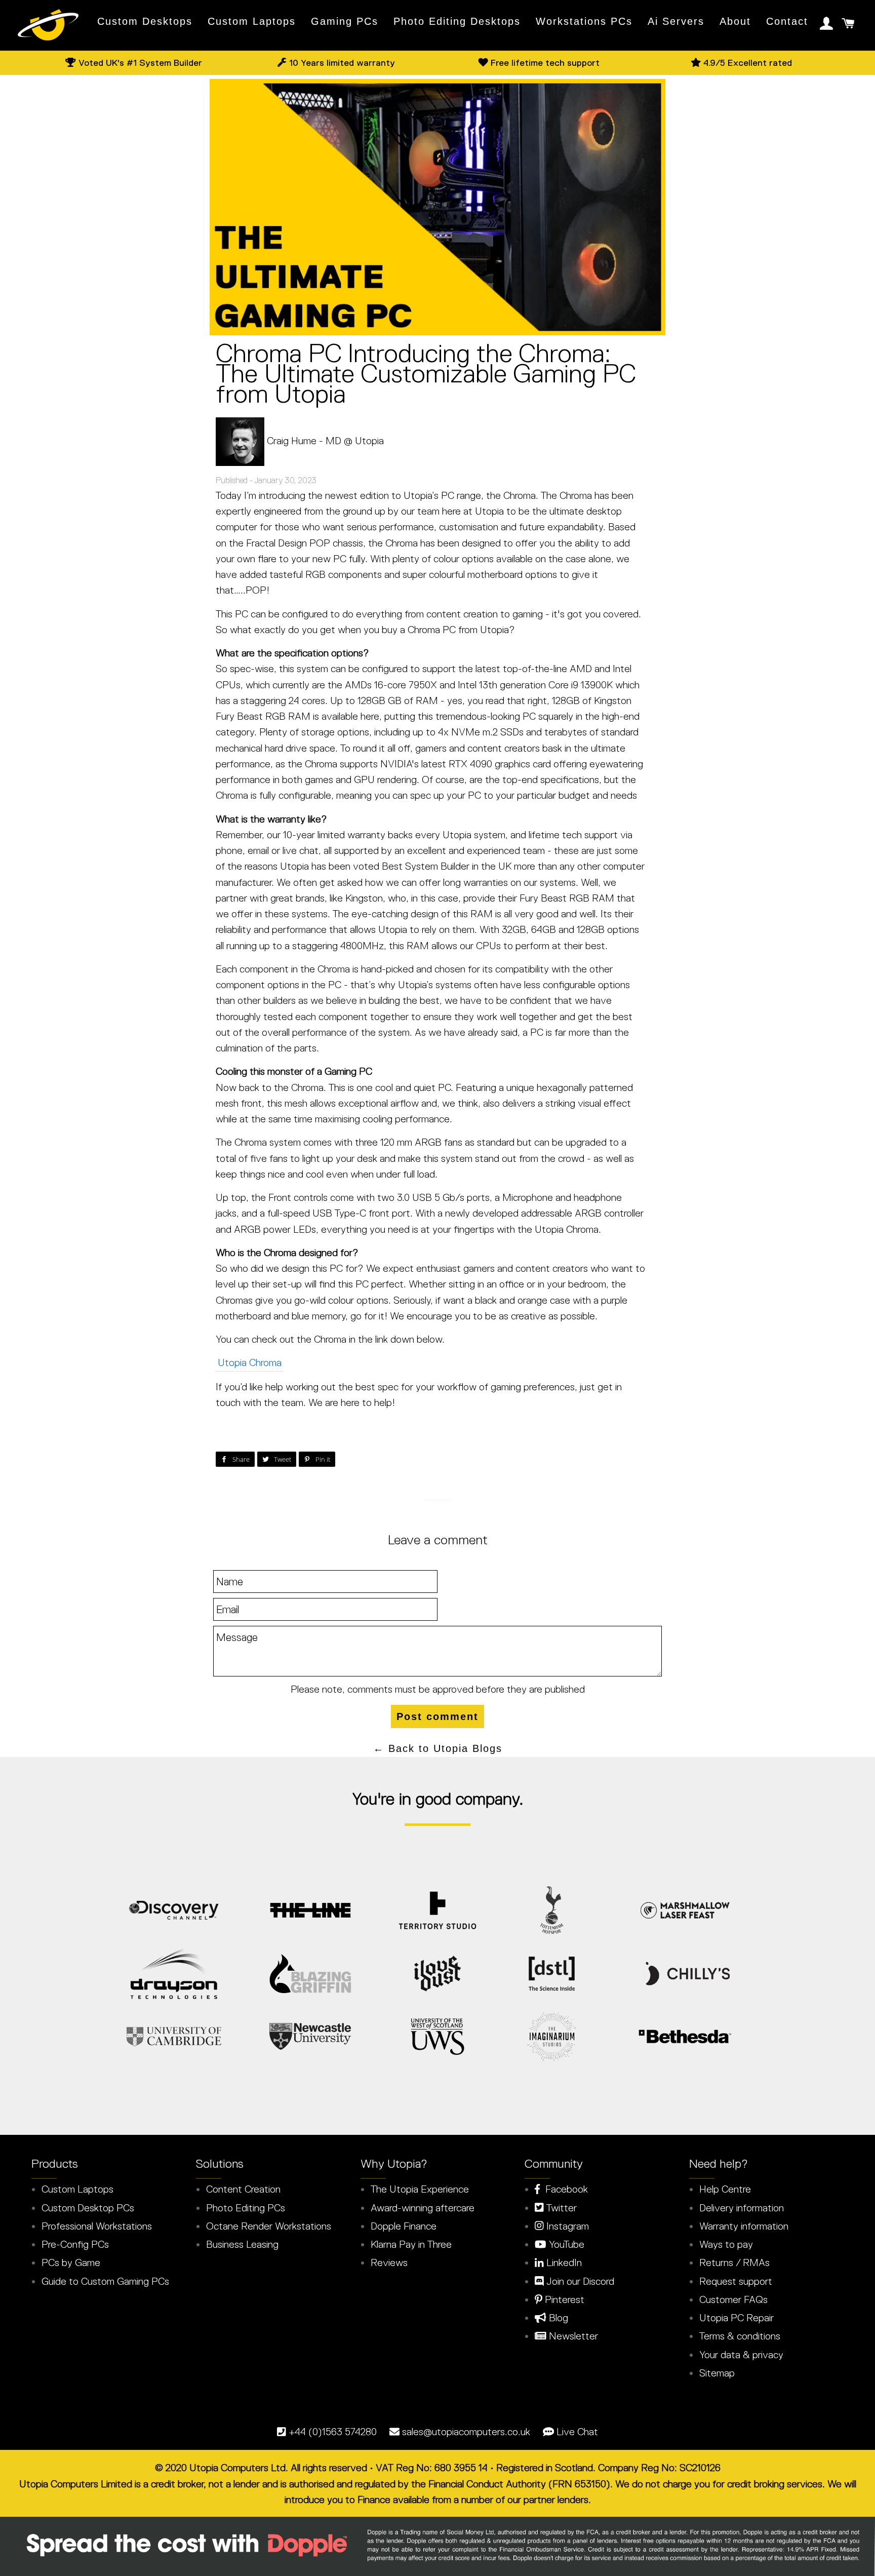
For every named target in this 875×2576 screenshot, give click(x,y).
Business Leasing (242, 2244)
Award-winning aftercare (423, 2208)
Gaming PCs (345, 21)
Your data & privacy (741, 2355)
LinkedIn (563, 2262)
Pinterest (563, 2299)
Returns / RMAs (734, 2262)
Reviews (389, 2262)
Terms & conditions (740, 2336)
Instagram (566, 2226)
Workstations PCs (584, 21)
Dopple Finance (404, 2226)
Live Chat (577, 2432)
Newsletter (572, 2336)
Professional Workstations (97, 2226)
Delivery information (742, 2208)
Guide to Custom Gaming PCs (105, 2281)
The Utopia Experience (420, 2189)
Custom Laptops (252, 21)
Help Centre (725, 2189)
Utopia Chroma (250, 1362)
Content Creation (243, 2189)
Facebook (564, 2189)
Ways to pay (726, 2244)
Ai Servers (676, 21)
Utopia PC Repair (737, 2318)
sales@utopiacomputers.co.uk (466, 2432)
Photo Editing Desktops (457, 21)
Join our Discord (579, 2281)
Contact (787, 21)
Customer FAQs (733, 2299)
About (735, 21)
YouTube (565, 2244)
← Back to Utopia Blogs (438, 1748)
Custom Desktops (145, 21)
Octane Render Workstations (269, 2226)
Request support (736, 2281)
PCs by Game (71, 2262)
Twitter (560, 2208)
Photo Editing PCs (246, 2208)
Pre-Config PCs (75, 2244)
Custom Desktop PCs (88, 2208)
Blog (557, 2318)
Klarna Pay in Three (411, 2244)
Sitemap (717, 2373)
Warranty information (744, 2226)
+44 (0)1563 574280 (333, 2432)
